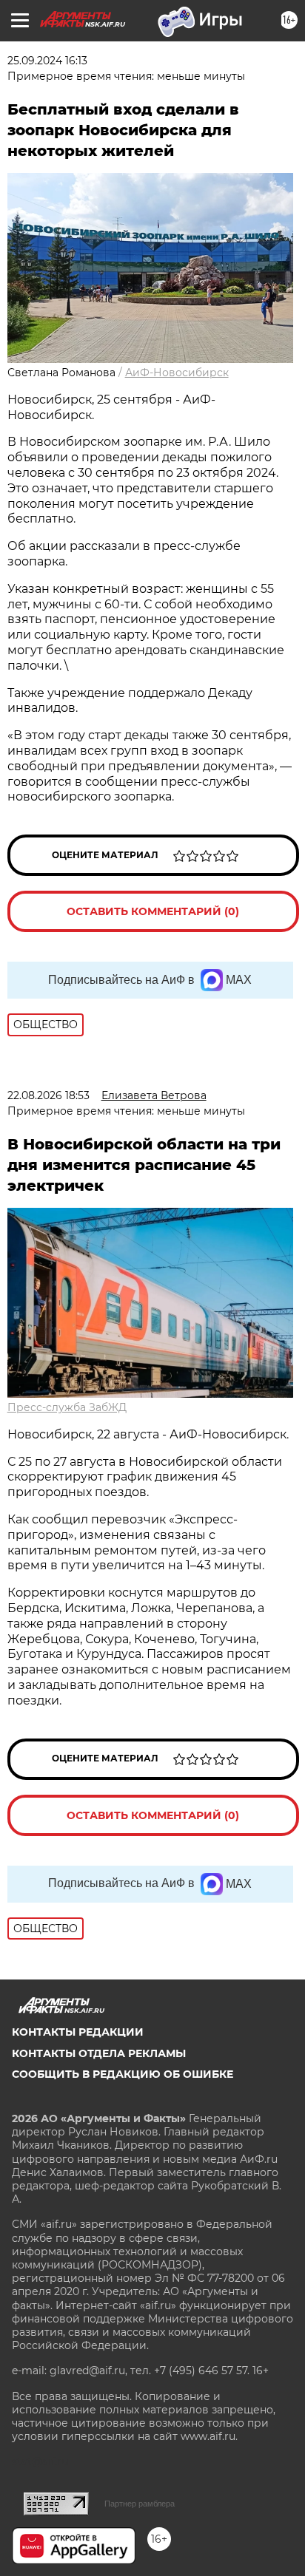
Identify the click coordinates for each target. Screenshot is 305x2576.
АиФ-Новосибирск (177, 373)
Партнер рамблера (140, 2504)
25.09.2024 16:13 (47, 61)
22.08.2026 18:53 (48, 1095)
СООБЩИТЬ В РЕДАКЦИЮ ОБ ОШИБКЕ (123, 2074)
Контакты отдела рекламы (99, 2053)
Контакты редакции (78, 2032)
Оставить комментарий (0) (153, 911)
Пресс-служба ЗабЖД (67, 1407)
